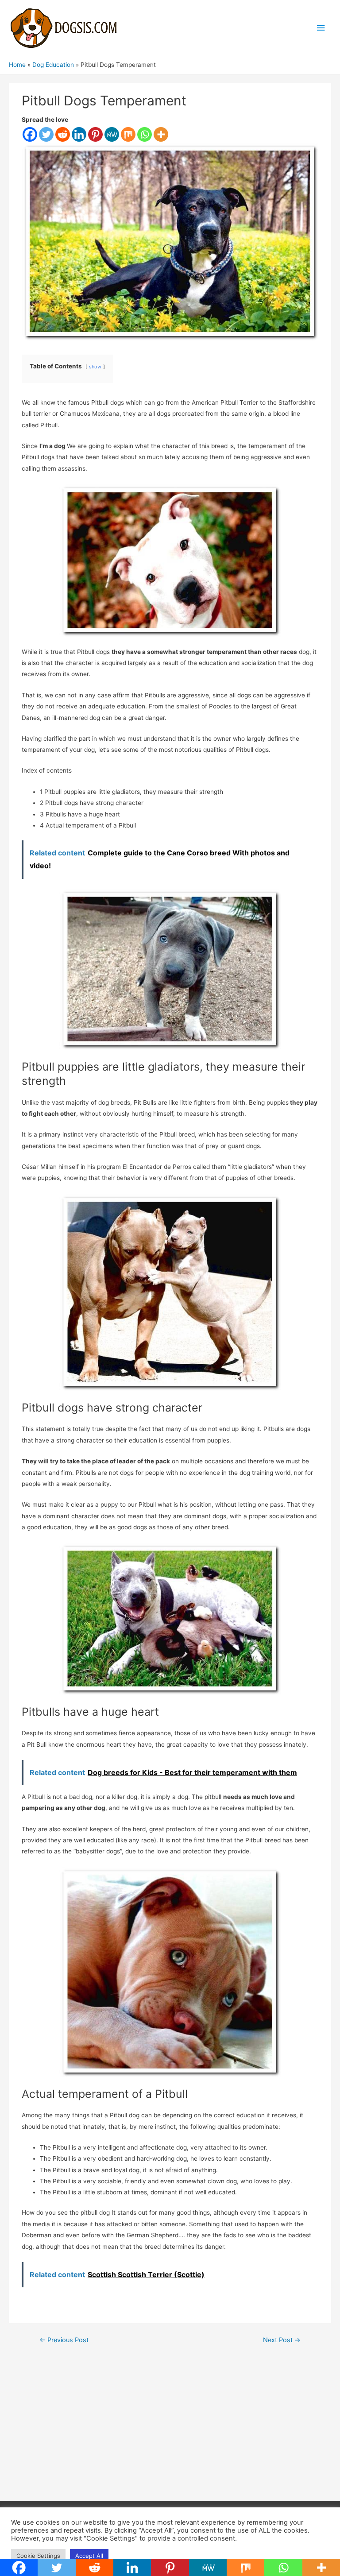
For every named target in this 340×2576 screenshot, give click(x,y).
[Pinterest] (95, 134)
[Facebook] (30, 134)
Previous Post (64, 2340)
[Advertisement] (170, 2429)
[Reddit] (63, 134)
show (95, 367)
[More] (161, 134)
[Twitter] (46, 134)
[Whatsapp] (145, 134)
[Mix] (128, 134)
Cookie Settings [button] (38, 2556)
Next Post (282, 2340)
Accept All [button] (89, 2556)
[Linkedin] (79, 134)
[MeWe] (112, 134)
